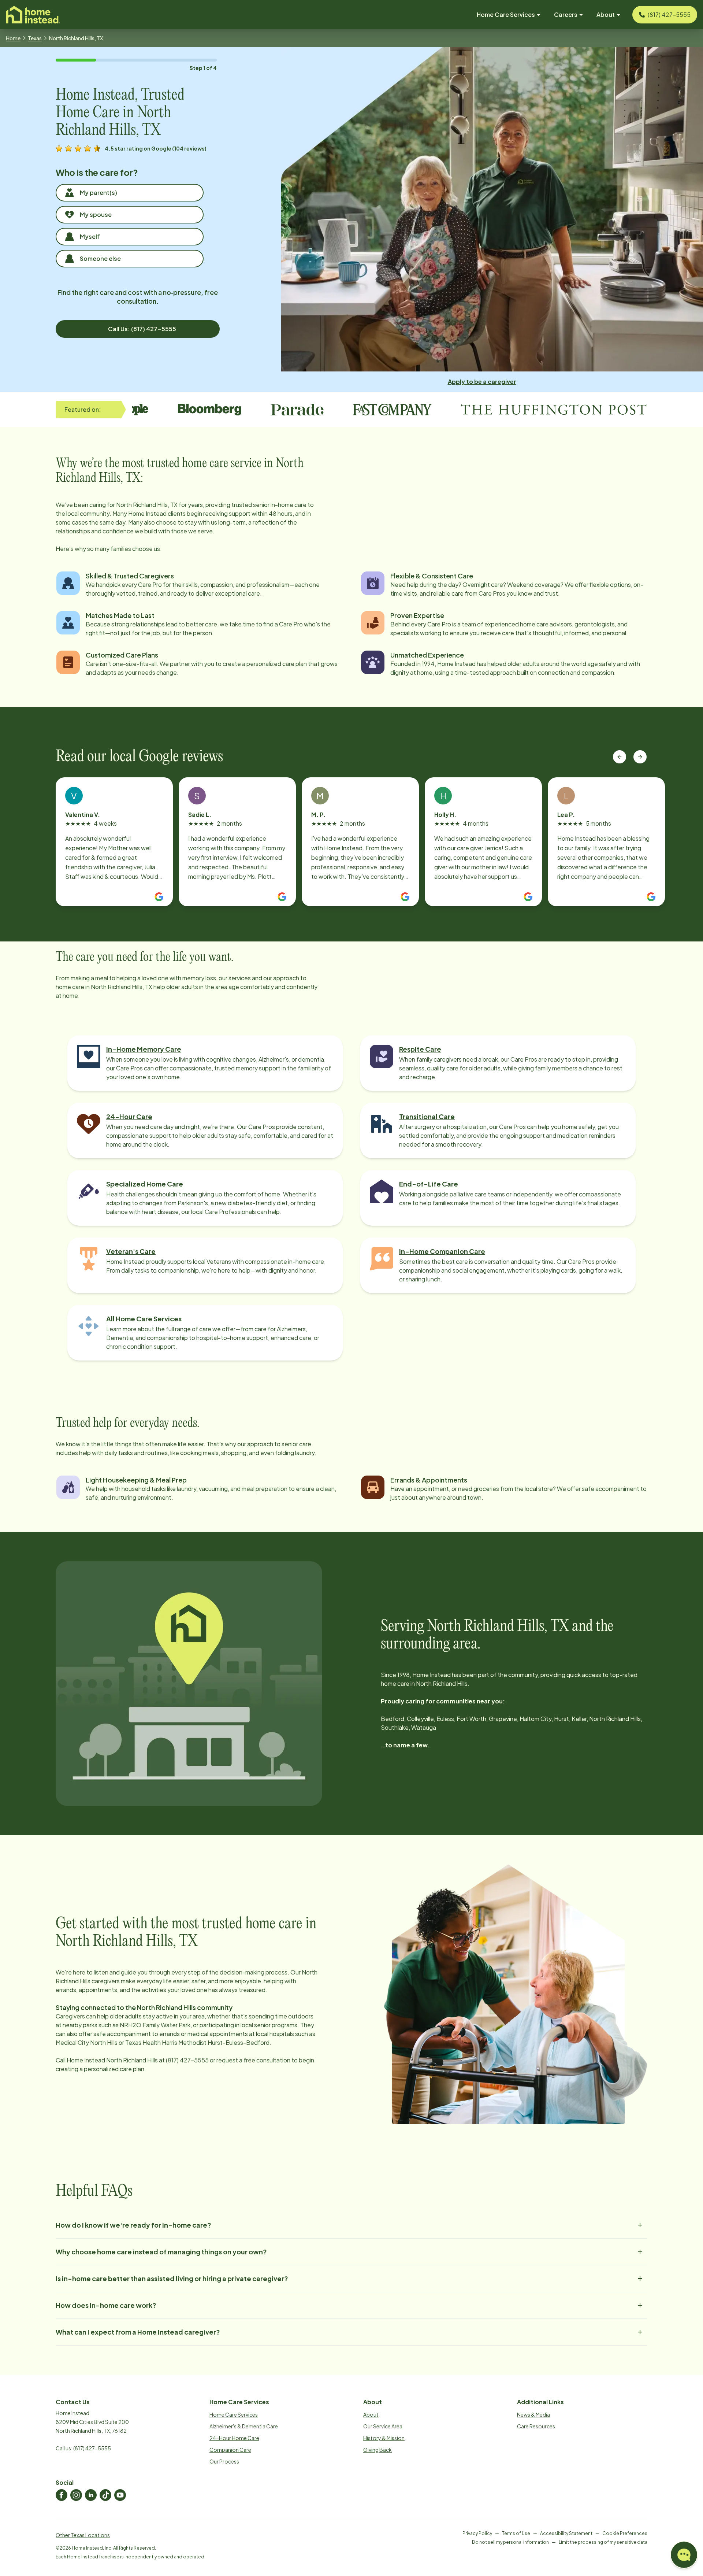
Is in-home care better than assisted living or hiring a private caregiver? (172, 2278)
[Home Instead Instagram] (76, 2495)
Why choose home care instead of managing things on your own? (161, 2252)
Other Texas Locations (83, 2535)
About (371, 2414)
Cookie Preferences (625, 2533)
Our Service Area (383, 2426)
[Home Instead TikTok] (105, 2495)
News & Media (533, 2414)
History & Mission (384, 2438)
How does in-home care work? (106, 2305)
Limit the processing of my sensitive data (603, 2542)
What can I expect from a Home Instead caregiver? (138, 2332)
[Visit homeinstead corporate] (33, 15)
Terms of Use (516, 2533)
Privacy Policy (477, 2533)
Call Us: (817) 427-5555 (142, 329)
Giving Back (377, 2450)
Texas (35, 38)
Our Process (224, 2461)
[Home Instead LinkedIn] (91, 2495)
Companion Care (230, 2450)
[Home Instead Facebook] (62, 2495)
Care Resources (536, 2426)
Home (13, 38)
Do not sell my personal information (510, 2542)
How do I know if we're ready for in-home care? (133, 2225)
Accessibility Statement (566, 2533)
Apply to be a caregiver (482, 382)
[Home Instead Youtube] (120, 2495)
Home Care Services (234, 2414)
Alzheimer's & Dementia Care (244, 2426)
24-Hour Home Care (234, 2438)
